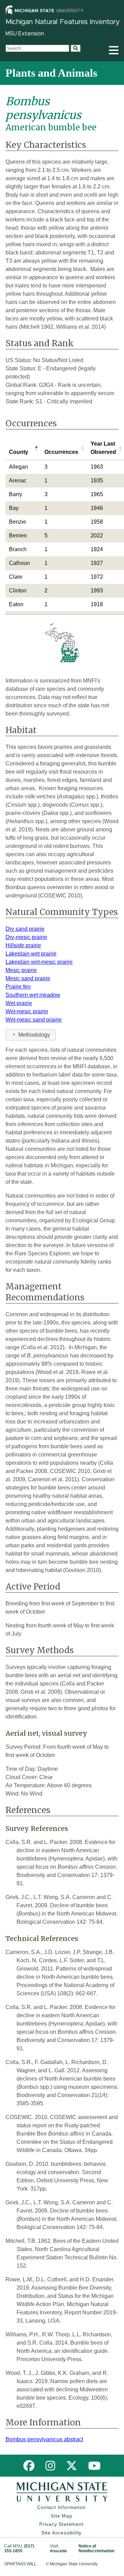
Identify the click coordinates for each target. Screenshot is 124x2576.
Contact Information (61, 2507)
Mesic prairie (21, 970)
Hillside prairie (23, 945)
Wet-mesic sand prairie (34, 1020)
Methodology (34, 1035)
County (19, 452)
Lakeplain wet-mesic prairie (39, 962)
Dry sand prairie (25, 929)
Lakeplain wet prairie (31, 954)
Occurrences (61, 452)
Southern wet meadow (33, 995)
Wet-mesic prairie (27, 1011)
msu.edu (58, 2551)
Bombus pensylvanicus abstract (44, 2439)
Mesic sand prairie (28, 978)
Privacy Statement (61, 2524)
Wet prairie (19, 1003)
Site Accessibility (61, 2533)
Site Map (61, 2516)
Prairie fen (18, 987)
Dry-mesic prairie (26, 937)
